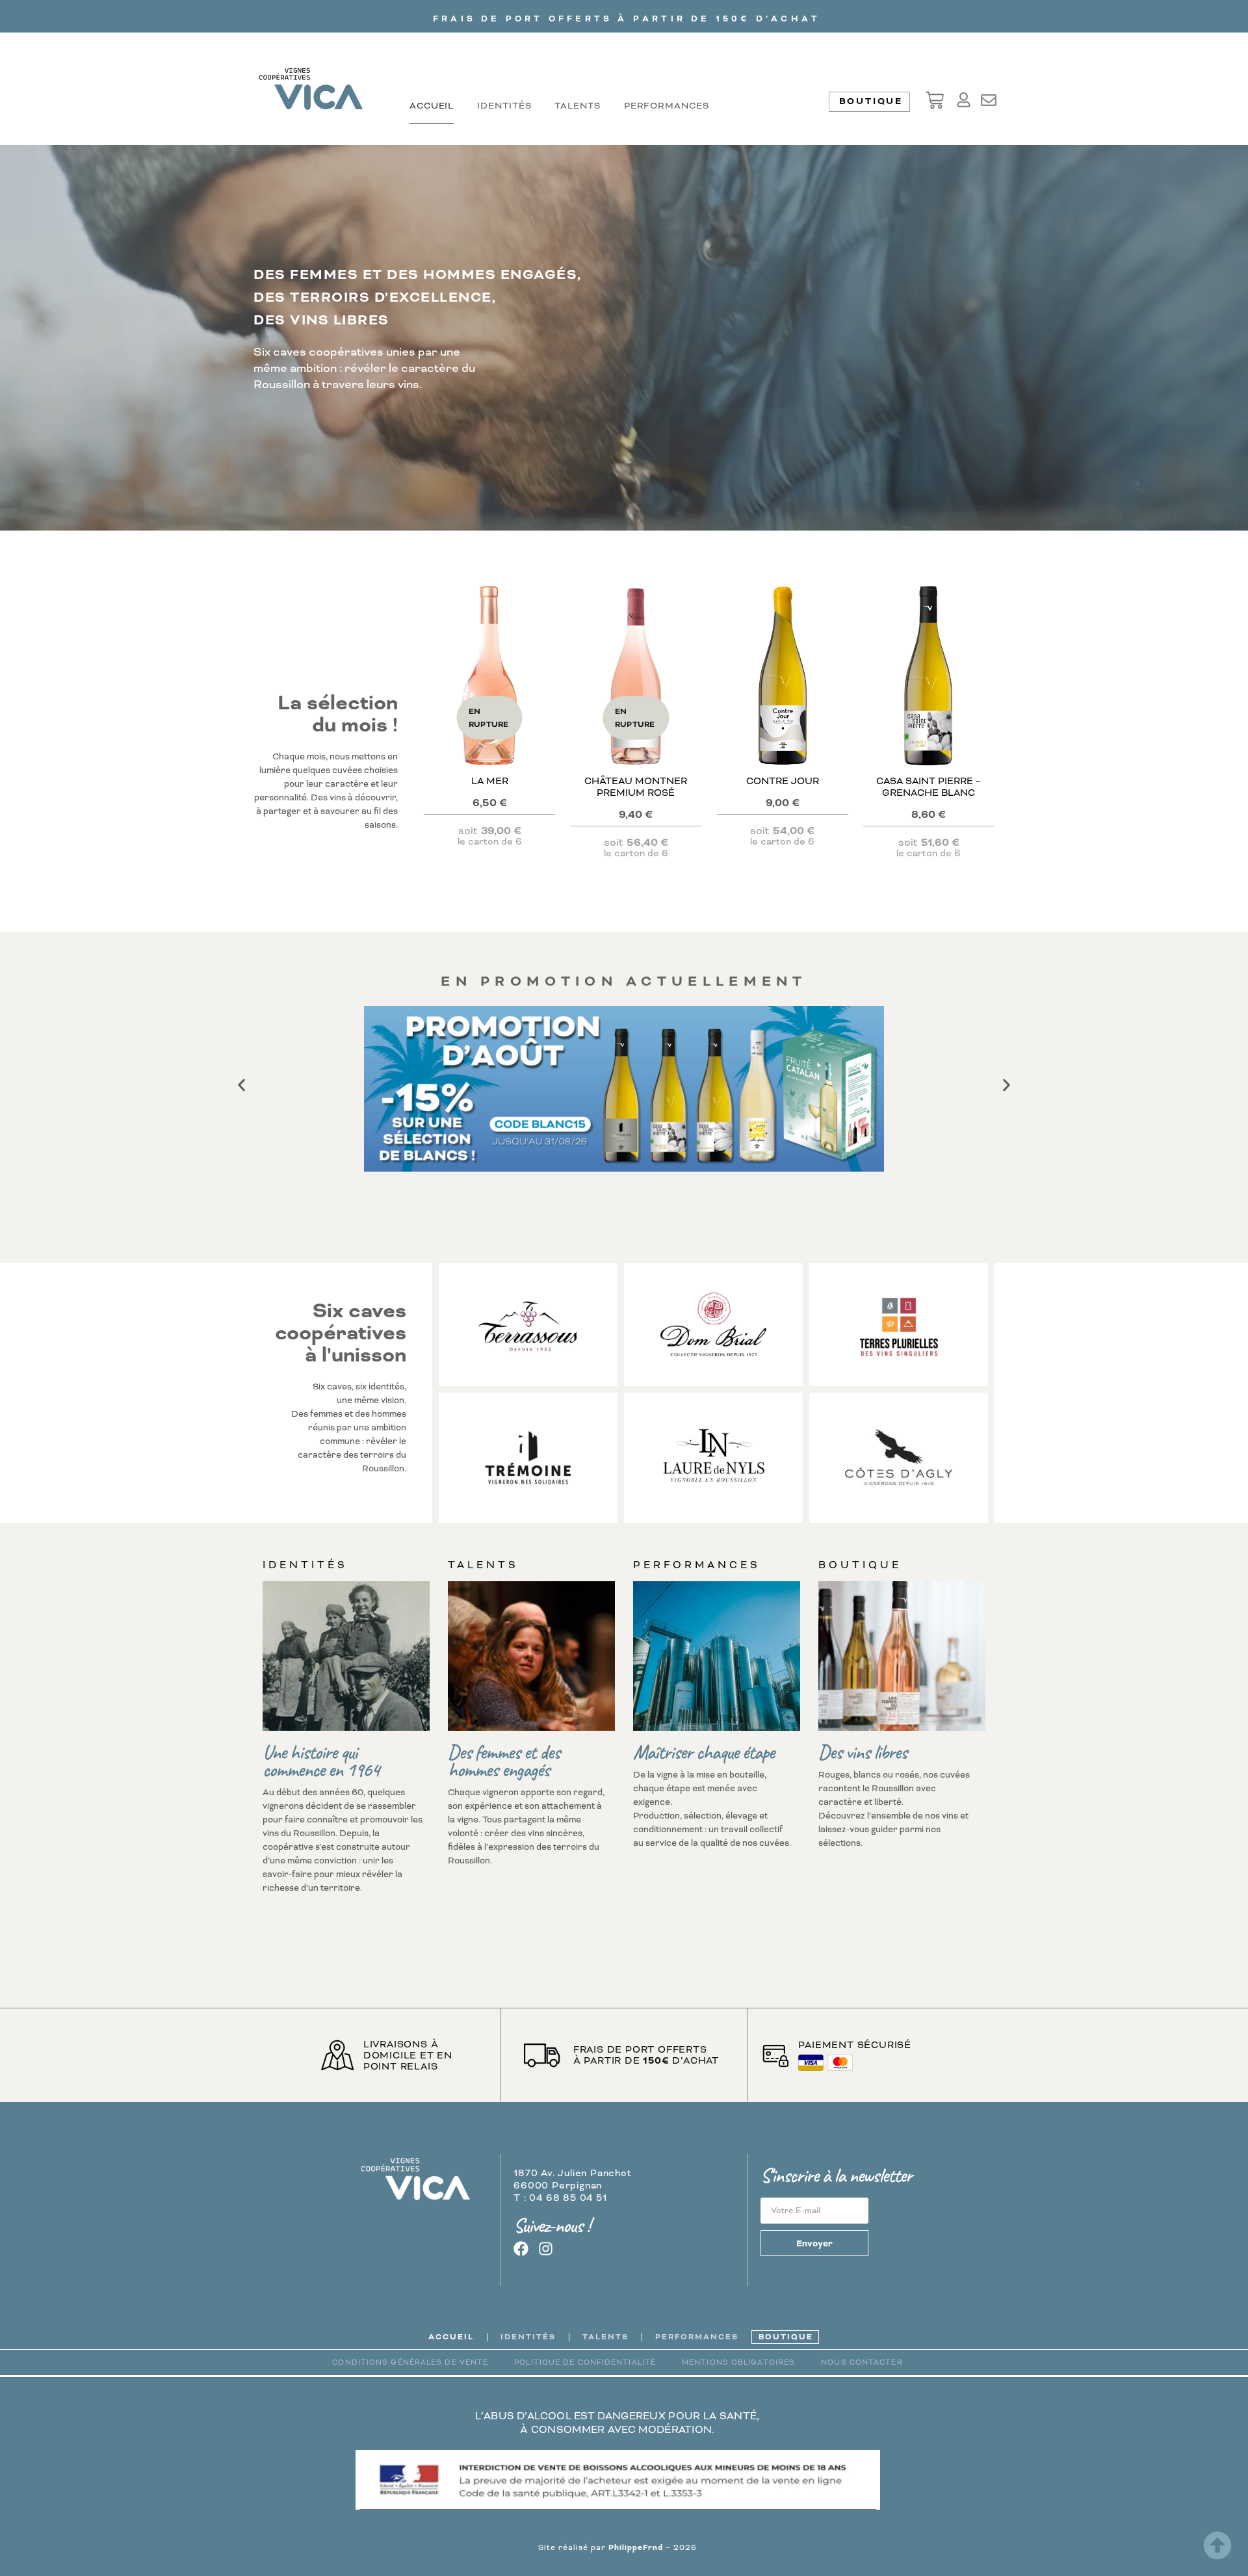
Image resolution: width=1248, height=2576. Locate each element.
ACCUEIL (432, 106)
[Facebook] (521, 2249)
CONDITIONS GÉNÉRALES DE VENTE (410, 2362)
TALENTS (577, 106)
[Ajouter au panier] (783, 720)
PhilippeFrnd (636, 2548)
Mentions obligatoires (738, 2362)
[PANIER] (935, 100)
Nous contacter (862, 2362)
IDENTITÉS (504, 106)
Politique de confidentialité (585, 2362)
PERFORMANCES (667, 106)
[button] (241, 1085)
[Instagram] (546, 2249)
